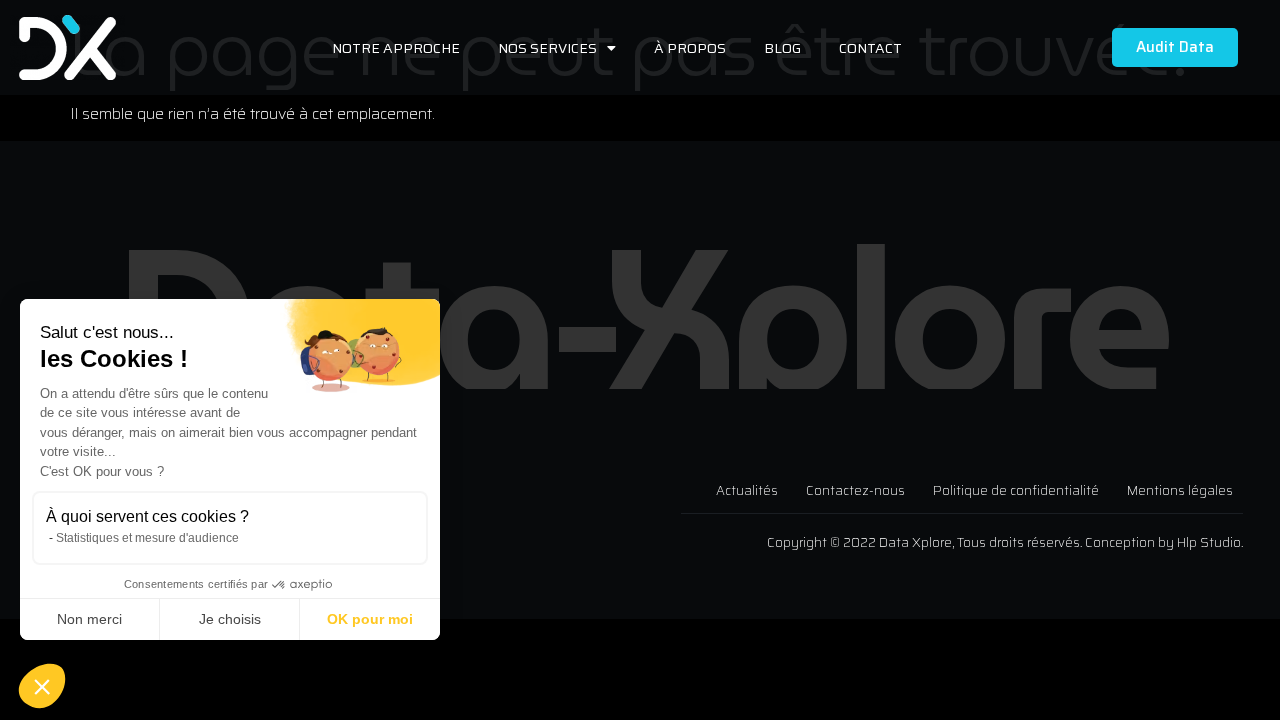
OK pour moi (370, 619)
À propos (690, 48)
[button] (42, 686)
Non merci (89, 619)
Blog (782, 48)
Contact (870, 48)
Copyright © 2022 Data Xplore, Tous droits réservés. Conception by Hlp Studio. (1005, 542)
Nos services (547, 48)
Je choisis (230, 619)
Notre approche (396, 48)
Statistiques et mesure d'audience (147, 538)
